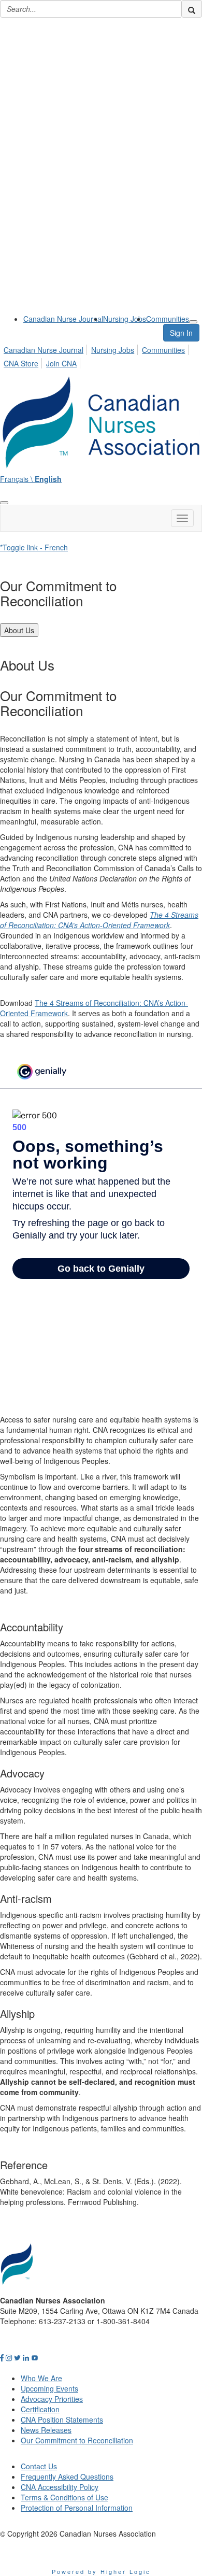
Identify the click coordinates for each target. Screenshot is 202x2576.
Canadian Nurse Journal (63, 319)
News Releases (46, 2430)
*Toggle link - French (34, 547)
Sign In (181, 333)
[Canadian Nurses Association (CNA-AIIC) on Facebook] (2, 2357)
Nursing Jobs (125, 319)
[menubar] (101, 355)
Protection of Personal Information (77, 2508)
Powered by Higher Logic (101, 2571)
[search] (192, 9)
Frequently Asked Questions (67, 2477)
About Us (19, 630)
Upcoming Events (49, 2388)
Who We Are (41, 2378)
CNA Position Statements (62, 2420)
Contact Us (39, 2466)
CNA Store (21, 363)
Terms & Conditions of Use (64, 2497)
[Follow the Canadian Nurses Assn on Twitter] (17, 2357)
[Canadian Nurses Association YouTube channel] (35, 2357)
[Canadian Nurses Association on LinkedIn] (26, 2357)
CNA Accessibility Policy (60, 2487)
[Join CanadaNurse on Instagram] (9, 2357)
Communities (168, 319)
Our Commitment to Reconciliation (77, 2440)
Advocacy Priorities (52, 2399)
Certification (40, 2409)
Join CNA (61, 363)
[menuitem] (63, 319)
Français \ (31, 479)
